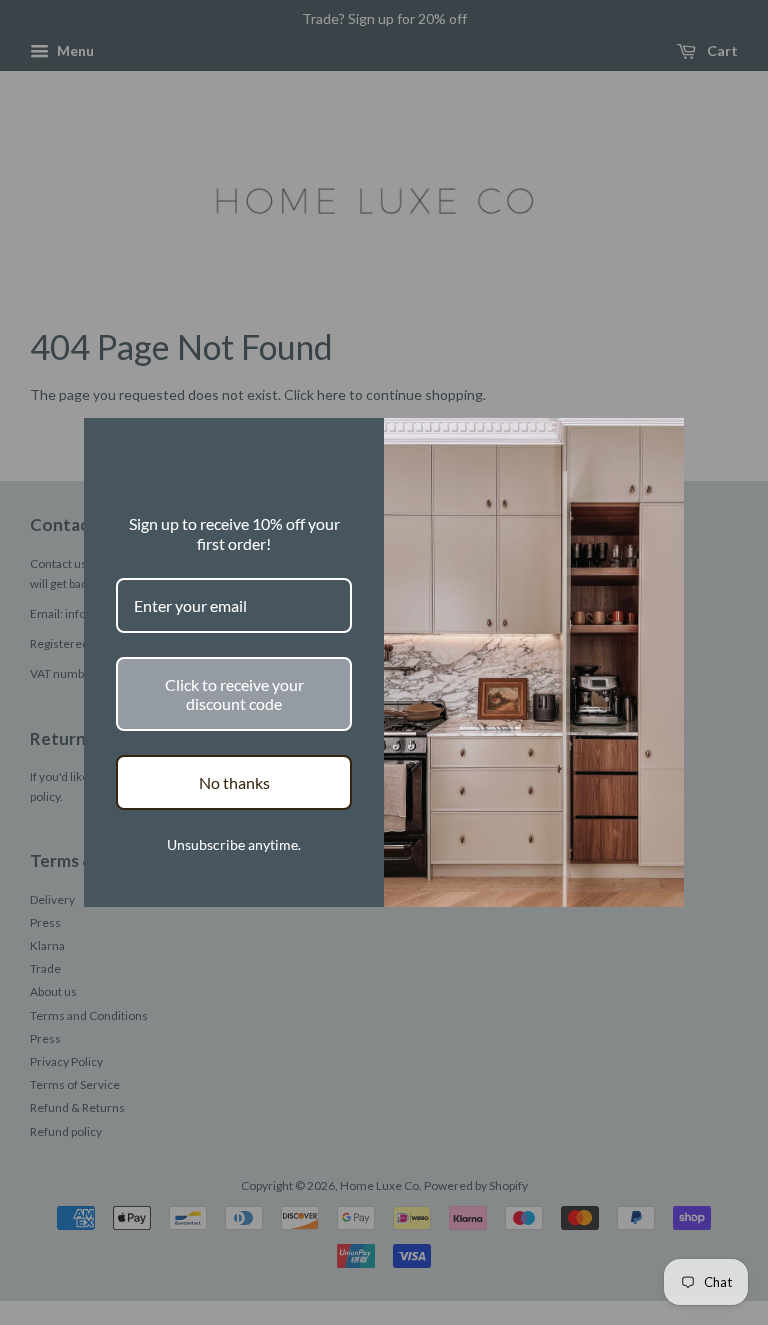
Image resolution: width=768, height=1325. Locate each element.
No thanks (234, 782)
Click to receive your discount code (234, 694)
